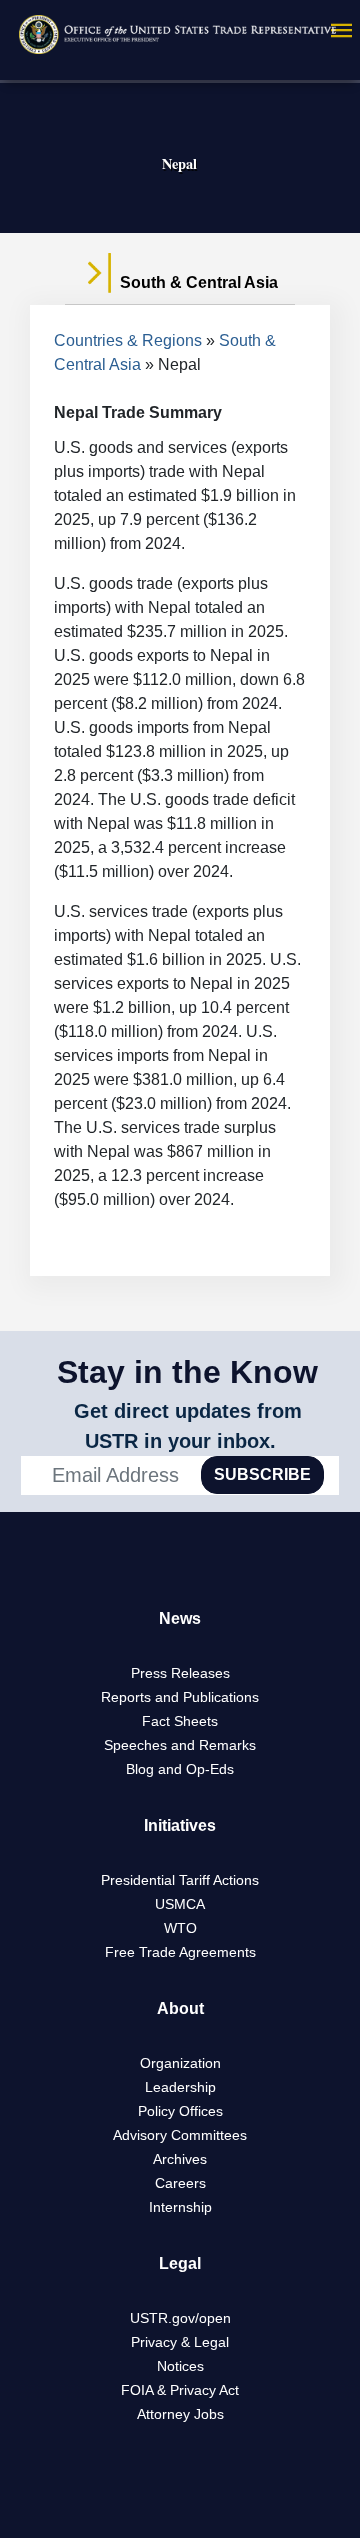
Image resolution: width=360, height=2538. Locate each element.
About (180, 2008)
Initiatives (180, 1825)
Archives (180, 2159)
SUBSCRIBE (262, 1474)
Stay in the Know (187, 1372)
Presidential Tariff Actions (180, 1880)
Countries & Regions (128, 340)
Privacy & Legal (180, 2342)
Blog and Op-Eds (180, 1769)
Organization (180, 2063)
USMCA (180, 1904)
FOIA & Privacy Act (180, 2390)
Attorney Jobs (180, 2414)
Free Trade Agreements (180, 1952)
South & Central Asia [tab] (197, 282)
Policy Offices (180, 2111)
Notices (180, 2366)
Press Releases (180, 1673)
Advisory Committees (180, 2135)
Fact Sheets (180, 1721)
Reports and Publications (180, 1697)
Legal (180, 2263)
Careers (180, 2183)
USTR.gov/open (180, 2318)
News (180, 1618)
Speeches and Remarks (180, 1745)
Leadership (180, 2087)
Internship (180, 2207)
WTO (180, 1928)
